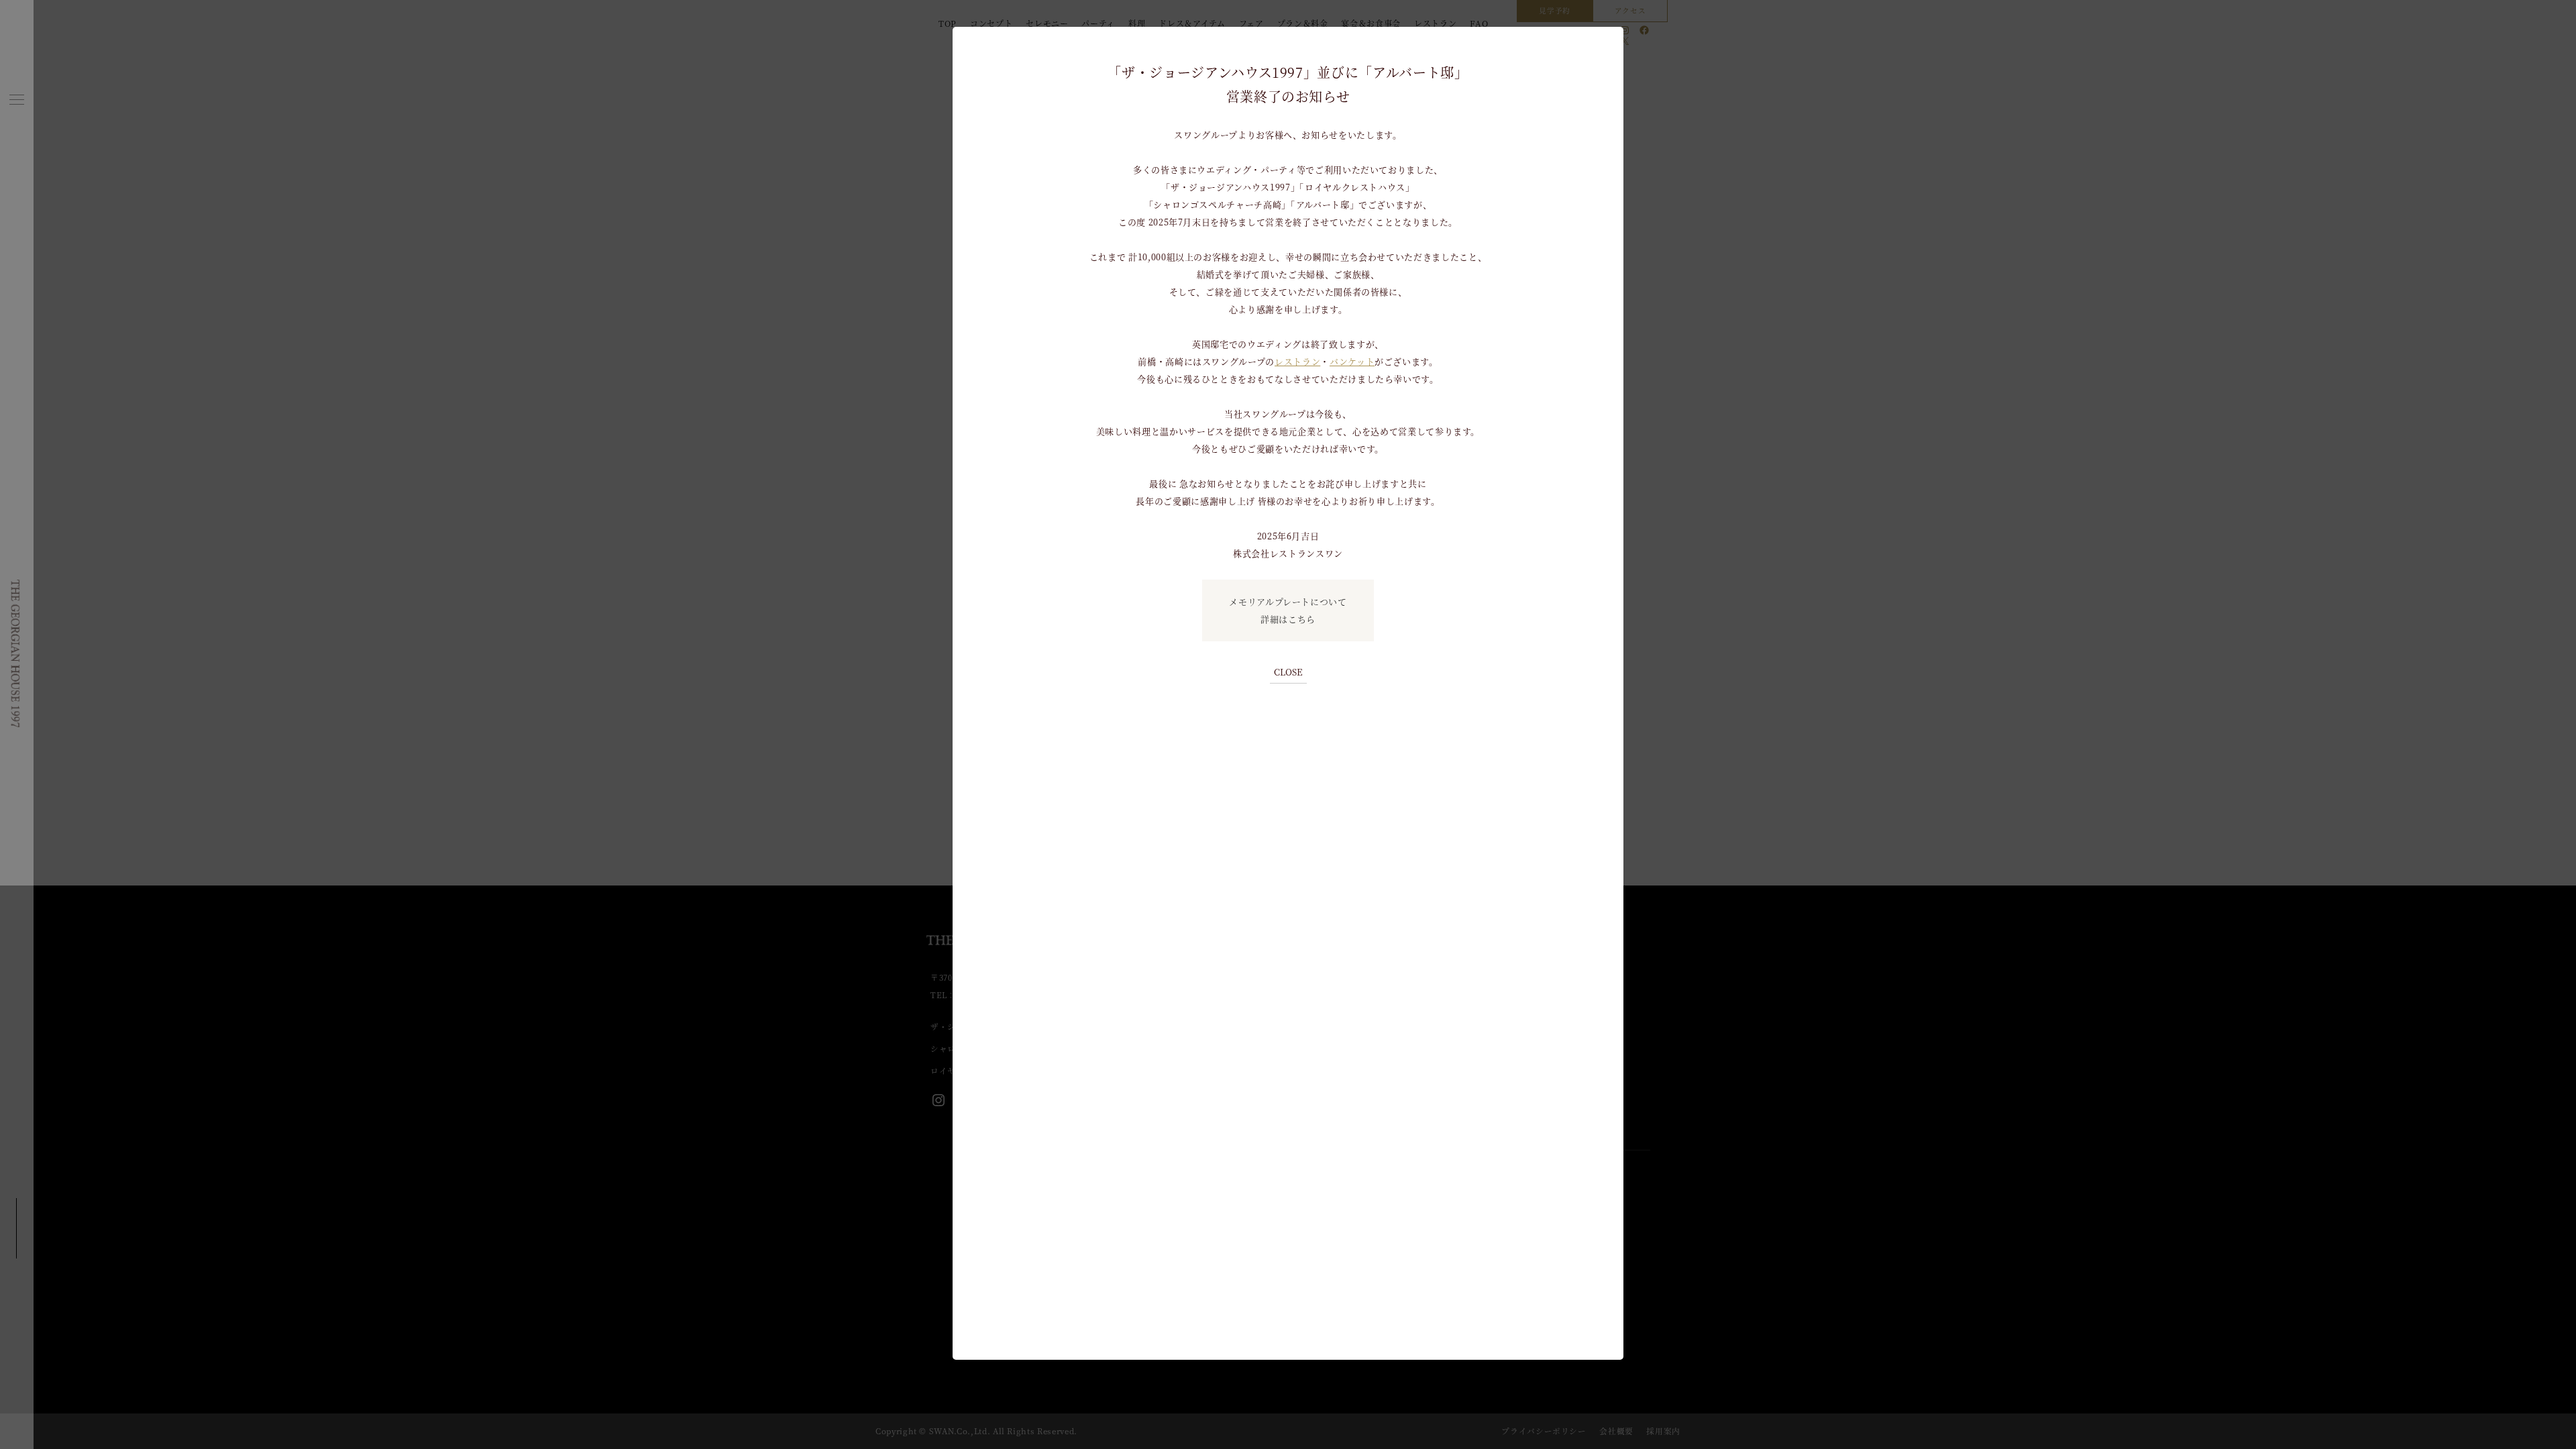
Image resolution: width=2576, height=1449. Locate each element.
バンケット (1352, 361)
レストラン (1297, 361)
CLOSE (1288, 672)
